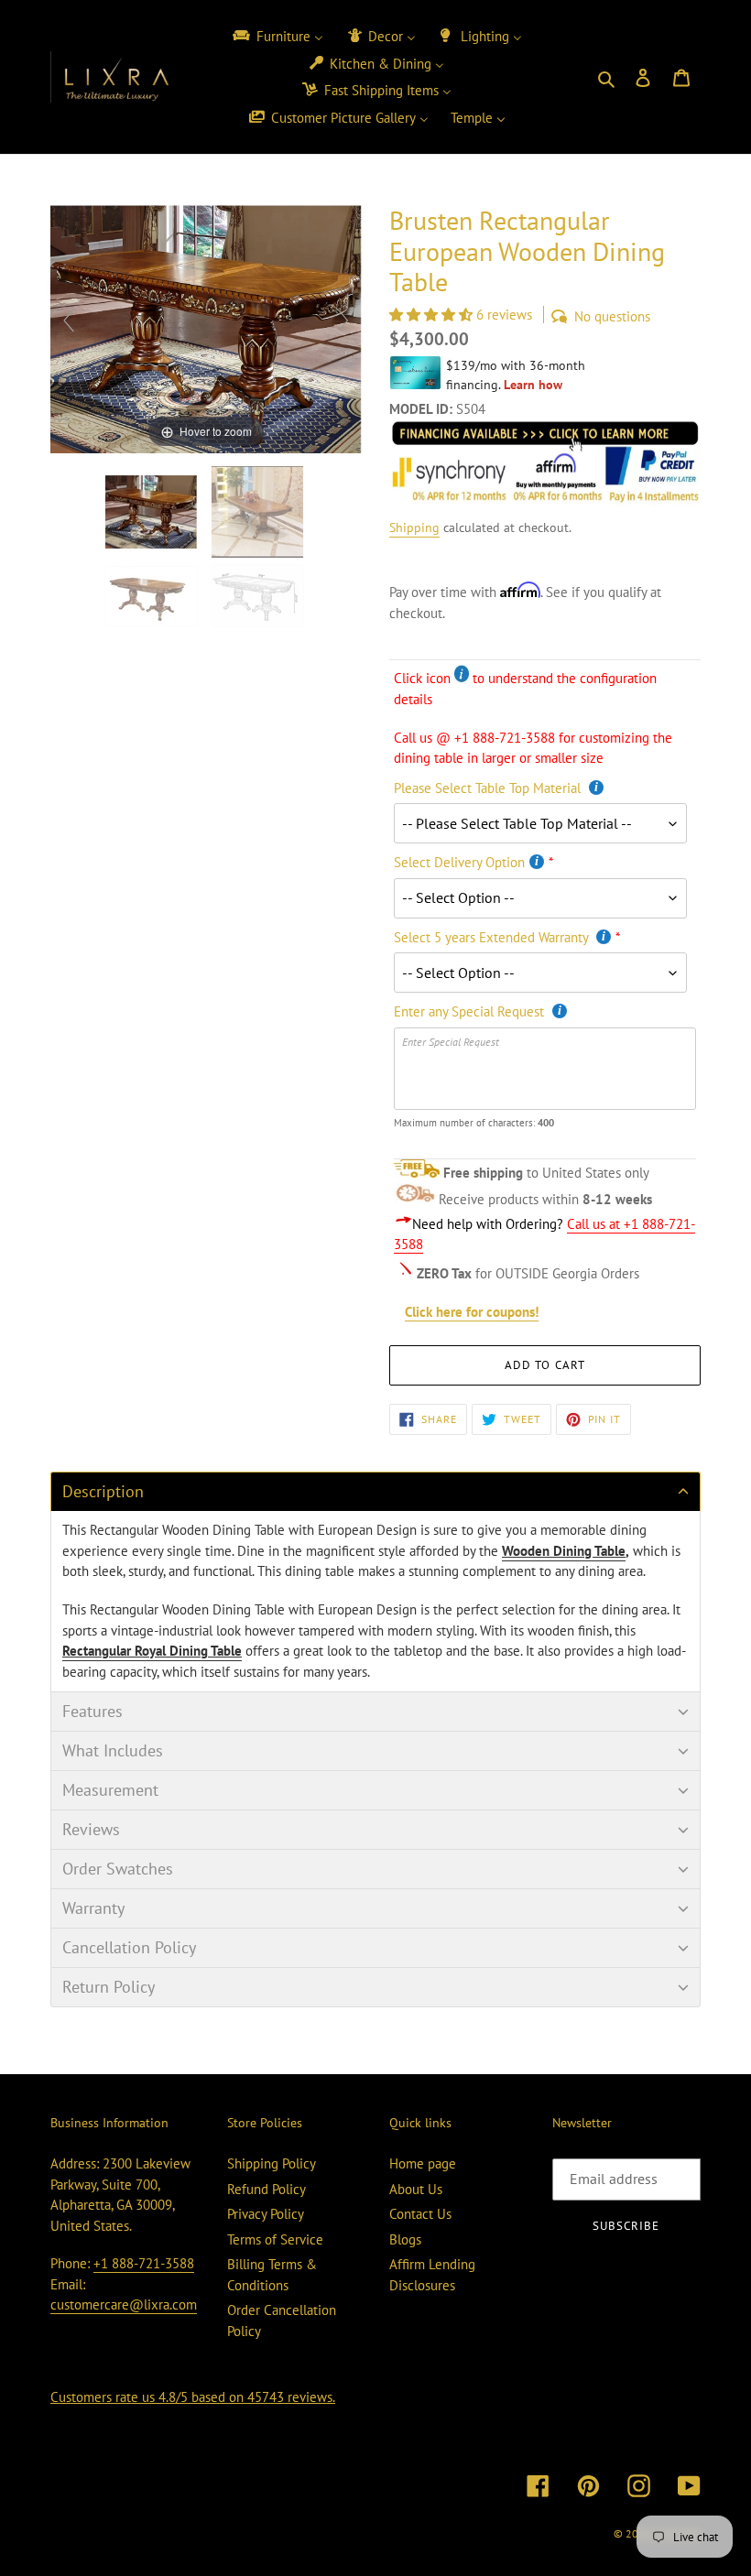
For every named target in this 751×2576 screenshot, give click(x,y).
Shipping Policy (272, 2163)
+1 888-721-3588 (144, 2263)
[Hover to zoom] (206, 327)
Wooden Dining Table (564, 1551)
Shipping (414, 527)
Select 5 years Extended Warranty (493, 937)
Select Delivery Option (459, 862)
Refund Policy (267, 2189)
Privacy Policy (266, 2214)
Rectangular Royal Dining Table (152, 1651)
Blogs (405, 2239)
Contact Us (420, 2214)
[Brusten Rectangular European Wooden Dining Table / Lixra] (153, 512)
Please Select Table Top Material (489, 788)
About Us (416, 2189)
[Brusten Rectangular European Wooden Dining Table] (259, 596)
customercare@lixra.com (124, 2304)
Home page (423, 2163)
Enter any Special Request (471, 1011)
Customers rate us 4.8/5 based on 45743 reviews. (193, 2397)
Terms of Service (275, 2239)
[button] (433, 315)
